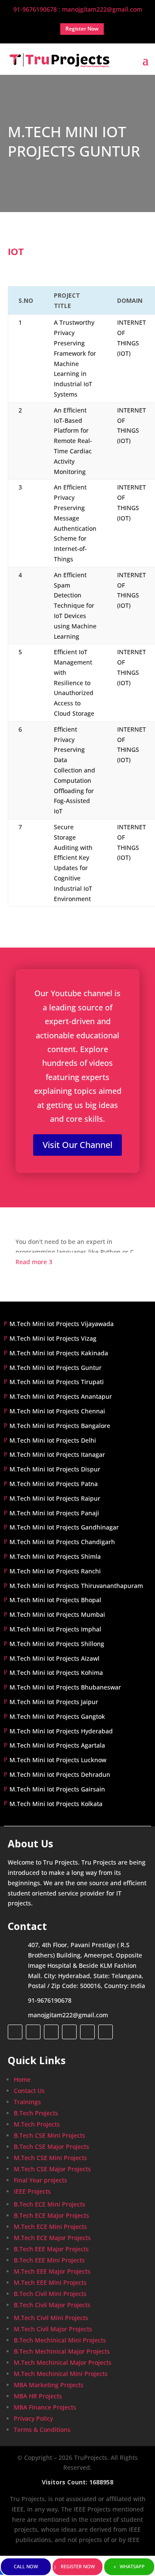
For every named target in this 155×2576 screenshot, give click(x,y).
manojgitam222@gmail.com (68, 2015)
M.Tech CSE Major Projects (52, 2169)
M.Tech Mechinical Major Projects (63, 2362)
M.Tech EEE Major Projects (52, 2271)
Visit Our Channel (77, 1145)
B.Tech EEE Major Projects (51, 2249)
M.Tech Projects (37, 2124)
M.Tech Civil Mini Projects (51, 2318)
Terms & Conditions (42, 2430)
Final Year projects (40, 2180)
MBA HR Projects (38, 2396)
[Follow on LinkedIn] (69, 2032)
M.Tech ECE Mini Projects (50, 2227)
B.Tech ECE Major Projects (51, 2215)
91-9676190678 (50, 2000)
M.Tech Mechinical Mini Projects (61, 2374)
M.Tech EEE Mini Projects (50, 2282)
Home (22, 2079)
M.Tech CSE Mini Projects (50, 2158)
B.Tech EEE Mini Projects (49, 2260)
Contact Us (29, 2091)
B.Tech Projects (36, 2113)
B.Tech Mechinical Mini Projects (60, 2340)
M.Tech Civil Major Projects (53, 2329)
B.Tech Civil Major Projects (52, 2305)
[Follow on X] (33, 2032)
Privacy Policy (33, 2418)
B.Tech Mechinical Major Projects (62, 2351)
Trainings (27, 2102)
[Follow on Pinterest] (105, 2032)
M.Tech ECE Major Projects (52, 2238)
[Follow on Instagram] (51, 2032)
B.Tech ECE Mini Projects (50, 2204)
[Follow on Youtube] (87, 2032)
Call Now (26, 2566)
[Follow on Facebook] (15, 2032)
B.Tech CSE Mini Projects (50, 2135)
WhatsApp (132, 2566)
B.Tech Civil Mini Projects (50, 2294)
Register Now (78, 2566)
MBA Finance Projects (45, 2407)
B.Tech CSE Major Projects (51, 2147)
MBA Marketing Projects (49, 2385)
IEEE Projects (32, 2191)
